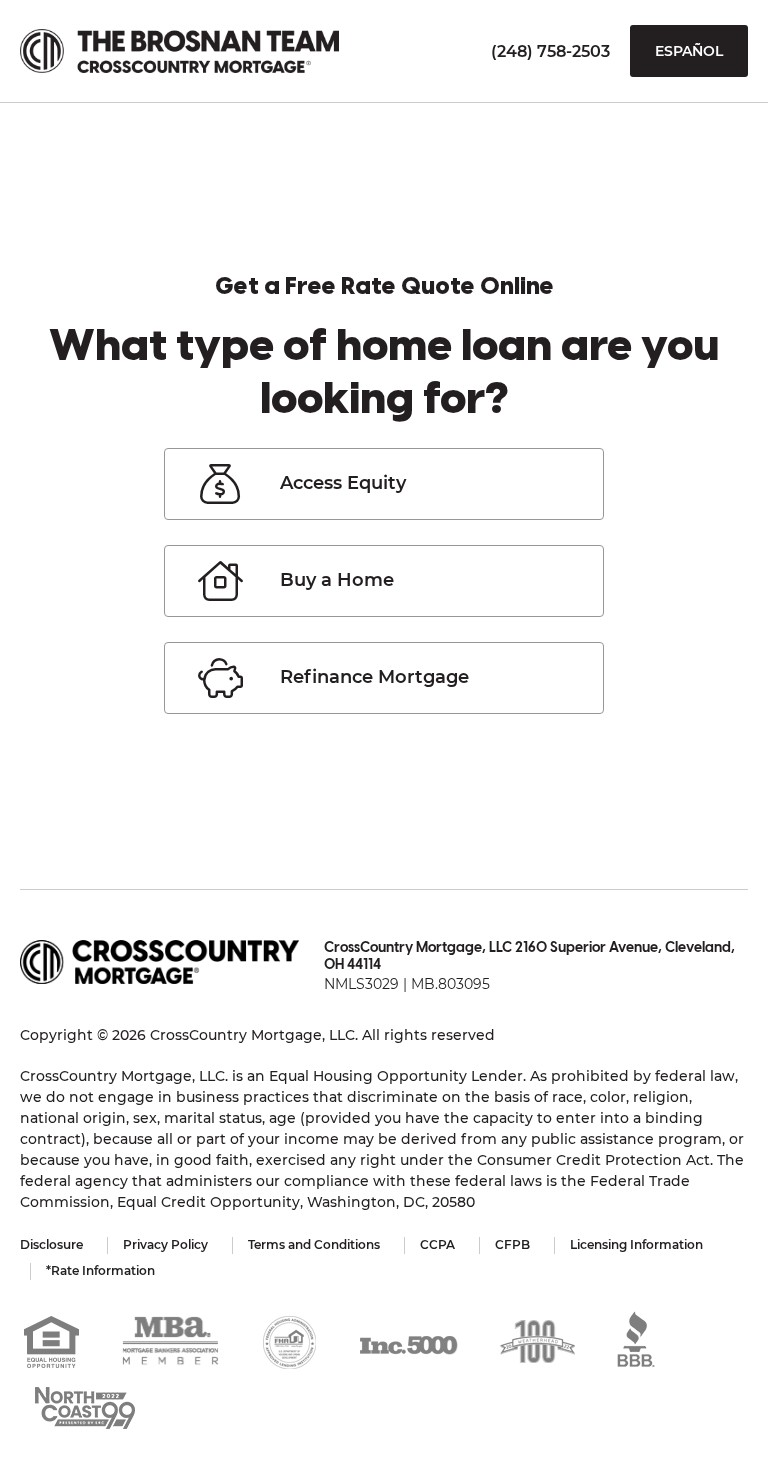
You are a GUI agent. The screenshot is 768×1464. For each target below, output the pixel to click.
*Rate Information (100, 1270)
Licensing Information (636, 1244)
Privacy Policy (165, 1244)
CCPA (437, 1244)
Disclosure (51, 1244)
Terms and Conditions (314, 1244)
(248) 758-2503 (550, 51)
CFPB (512, 1244)
